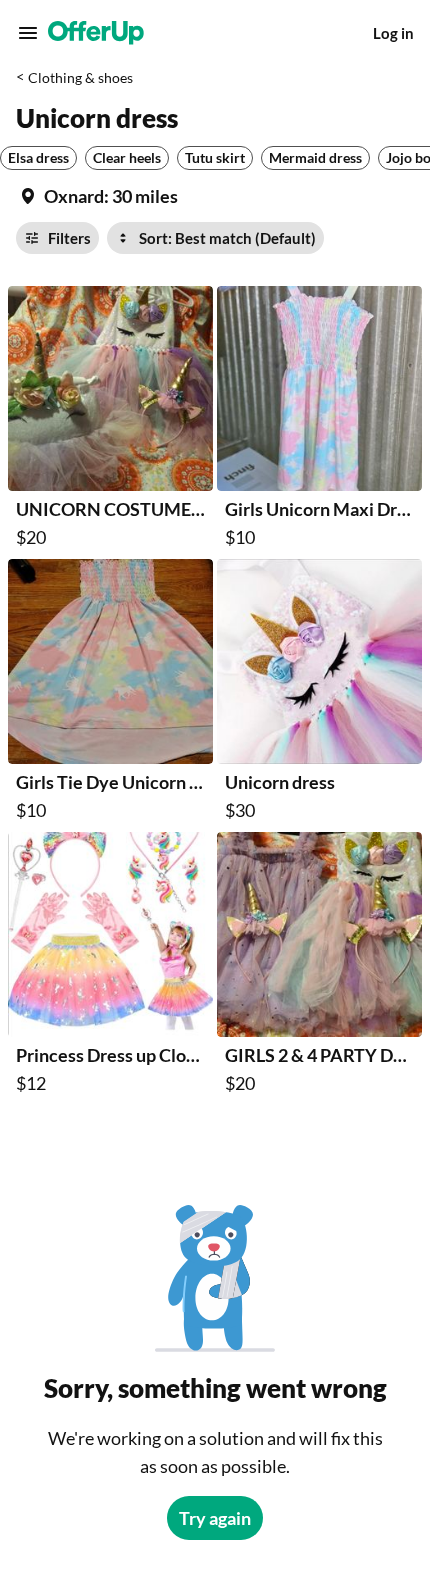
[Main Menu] (28, 33)
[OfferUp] (96, 33)
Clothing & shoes (80, 77)
